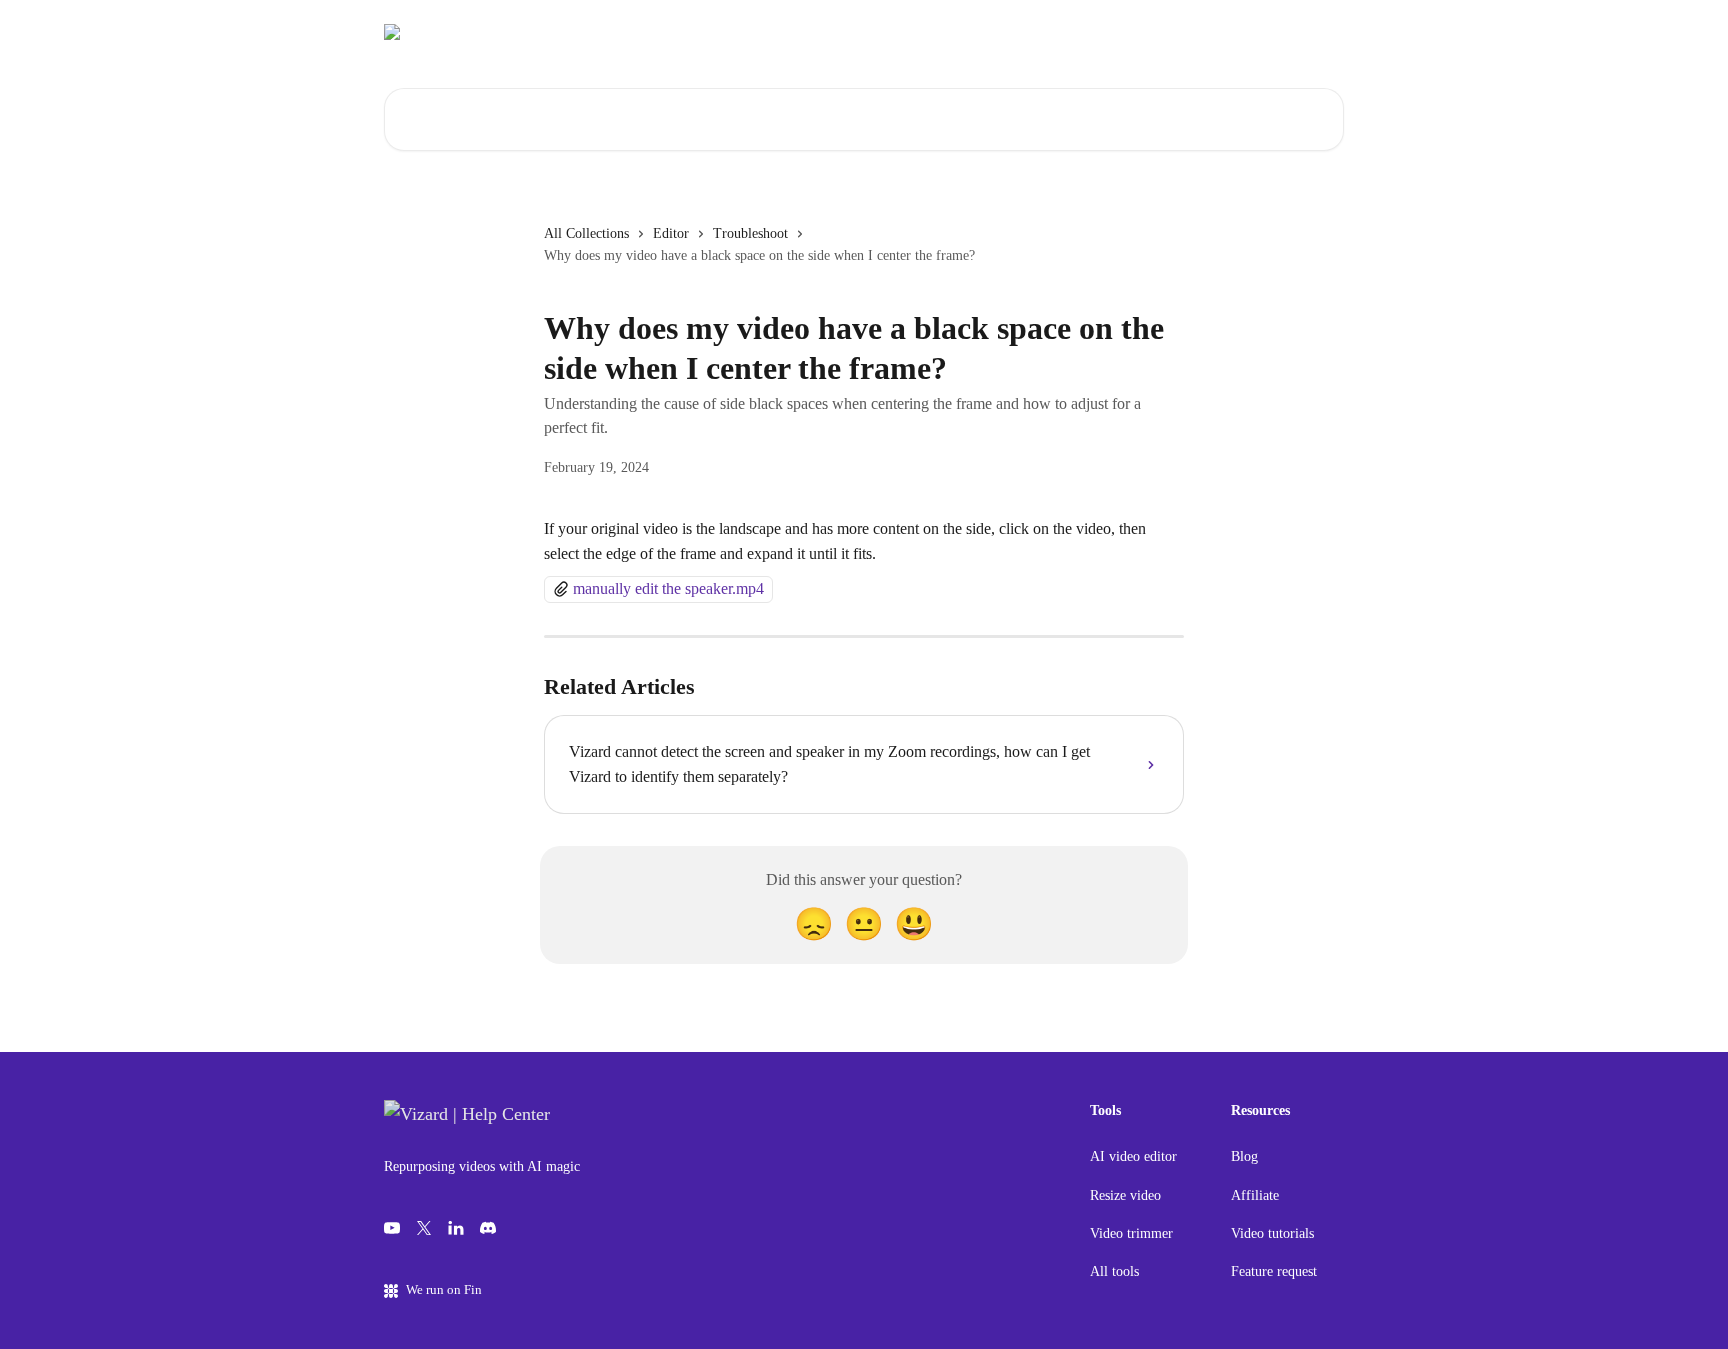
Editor (671, 233)
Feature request (1274, 1271)
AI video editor (1133, 1156)
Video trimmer (1131, 1233)
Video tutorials (1272, 1233)
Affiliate (1255, 1195)
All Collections (586, 233)
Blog (1244, 1156)
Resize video (1125, 1195)
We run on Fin (444, 1289)
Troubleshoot (750, 233)
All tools (1114, 1271)
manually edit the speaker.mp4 (668, 588)
